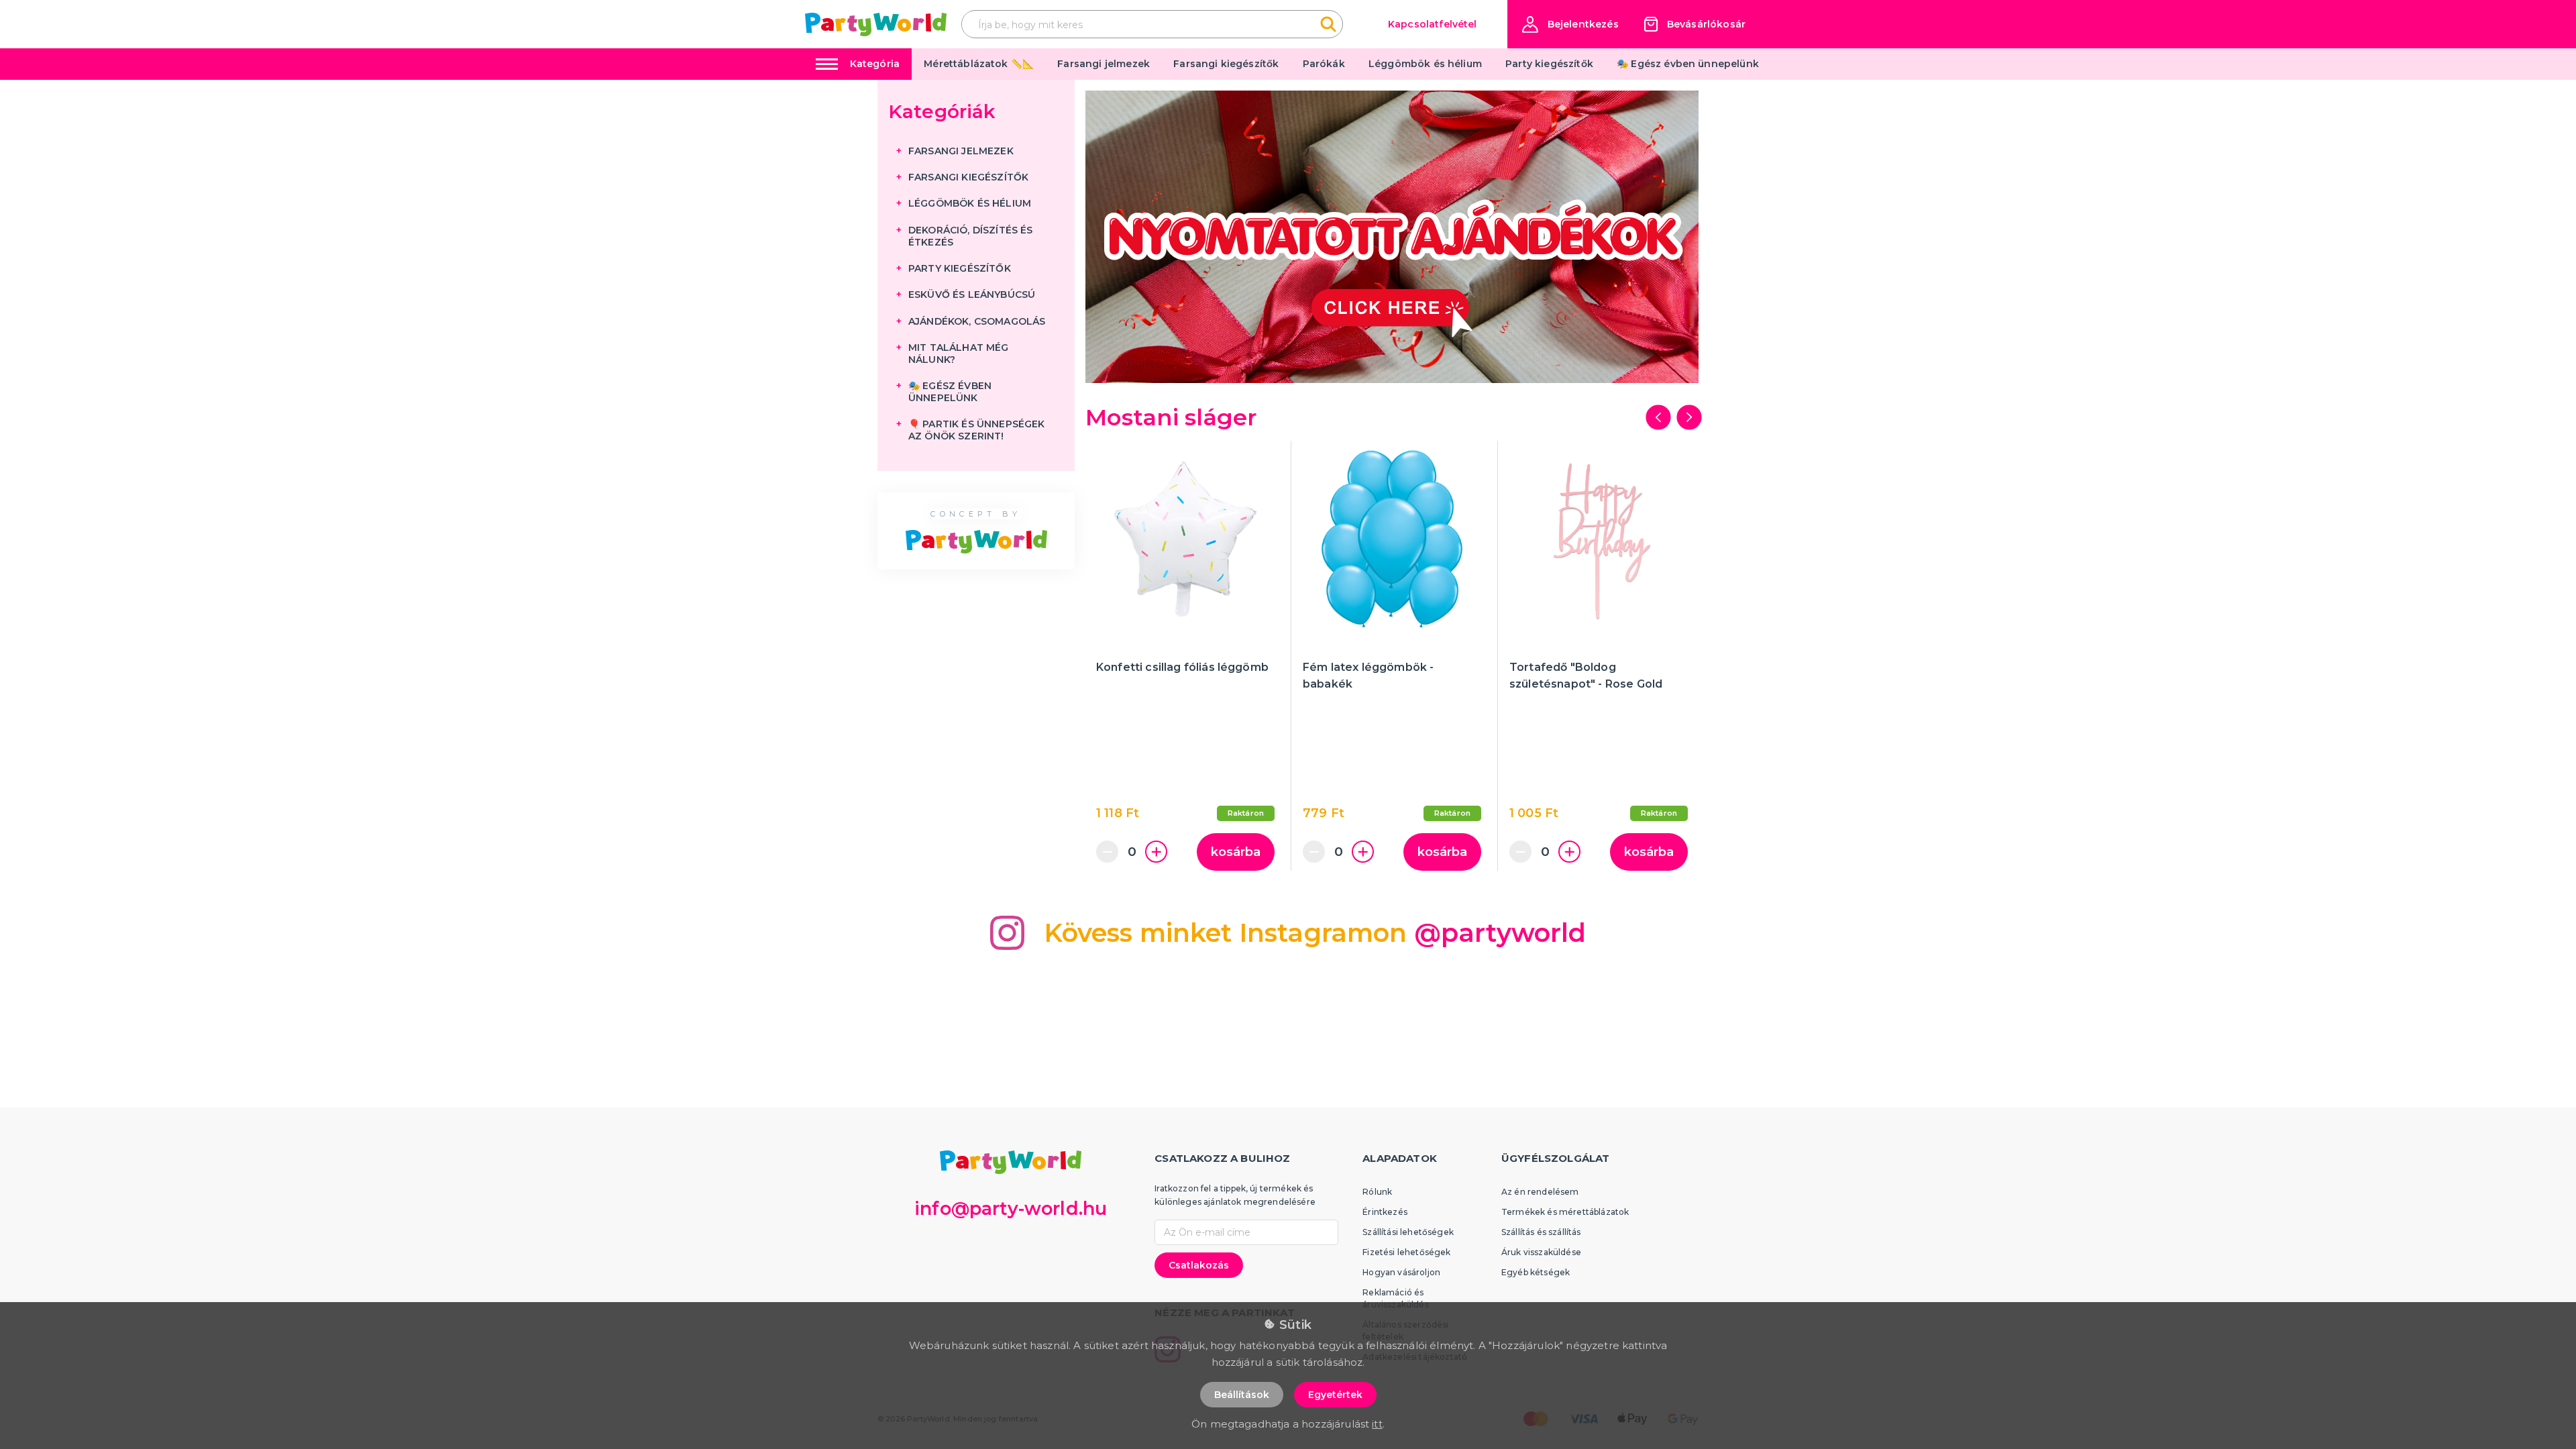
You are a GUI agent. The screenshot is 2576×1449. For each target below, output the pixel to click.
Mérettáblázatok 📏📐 (979, 64)
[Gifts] (1392, 237)
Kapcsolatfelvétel (1433, 24)
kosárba (1236, 852)
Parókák (1324, 64)
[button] (1570, 24)
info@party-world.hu (1011, 1209)
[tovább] (1689, 417)
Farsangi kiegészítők (1226, 64)
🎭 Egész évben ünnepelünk (1688, 64)
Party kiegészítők (1549, 64)
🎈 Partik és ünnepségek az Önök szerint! (977, 430)
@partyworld (1500, 933)
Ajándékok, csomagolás (977, 321)
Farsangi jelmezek (1104, 64)
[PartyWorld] (876, 24)
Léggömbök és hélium (1425, 64)
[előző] (1658, 417)
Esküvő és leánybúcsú (972, 294)
